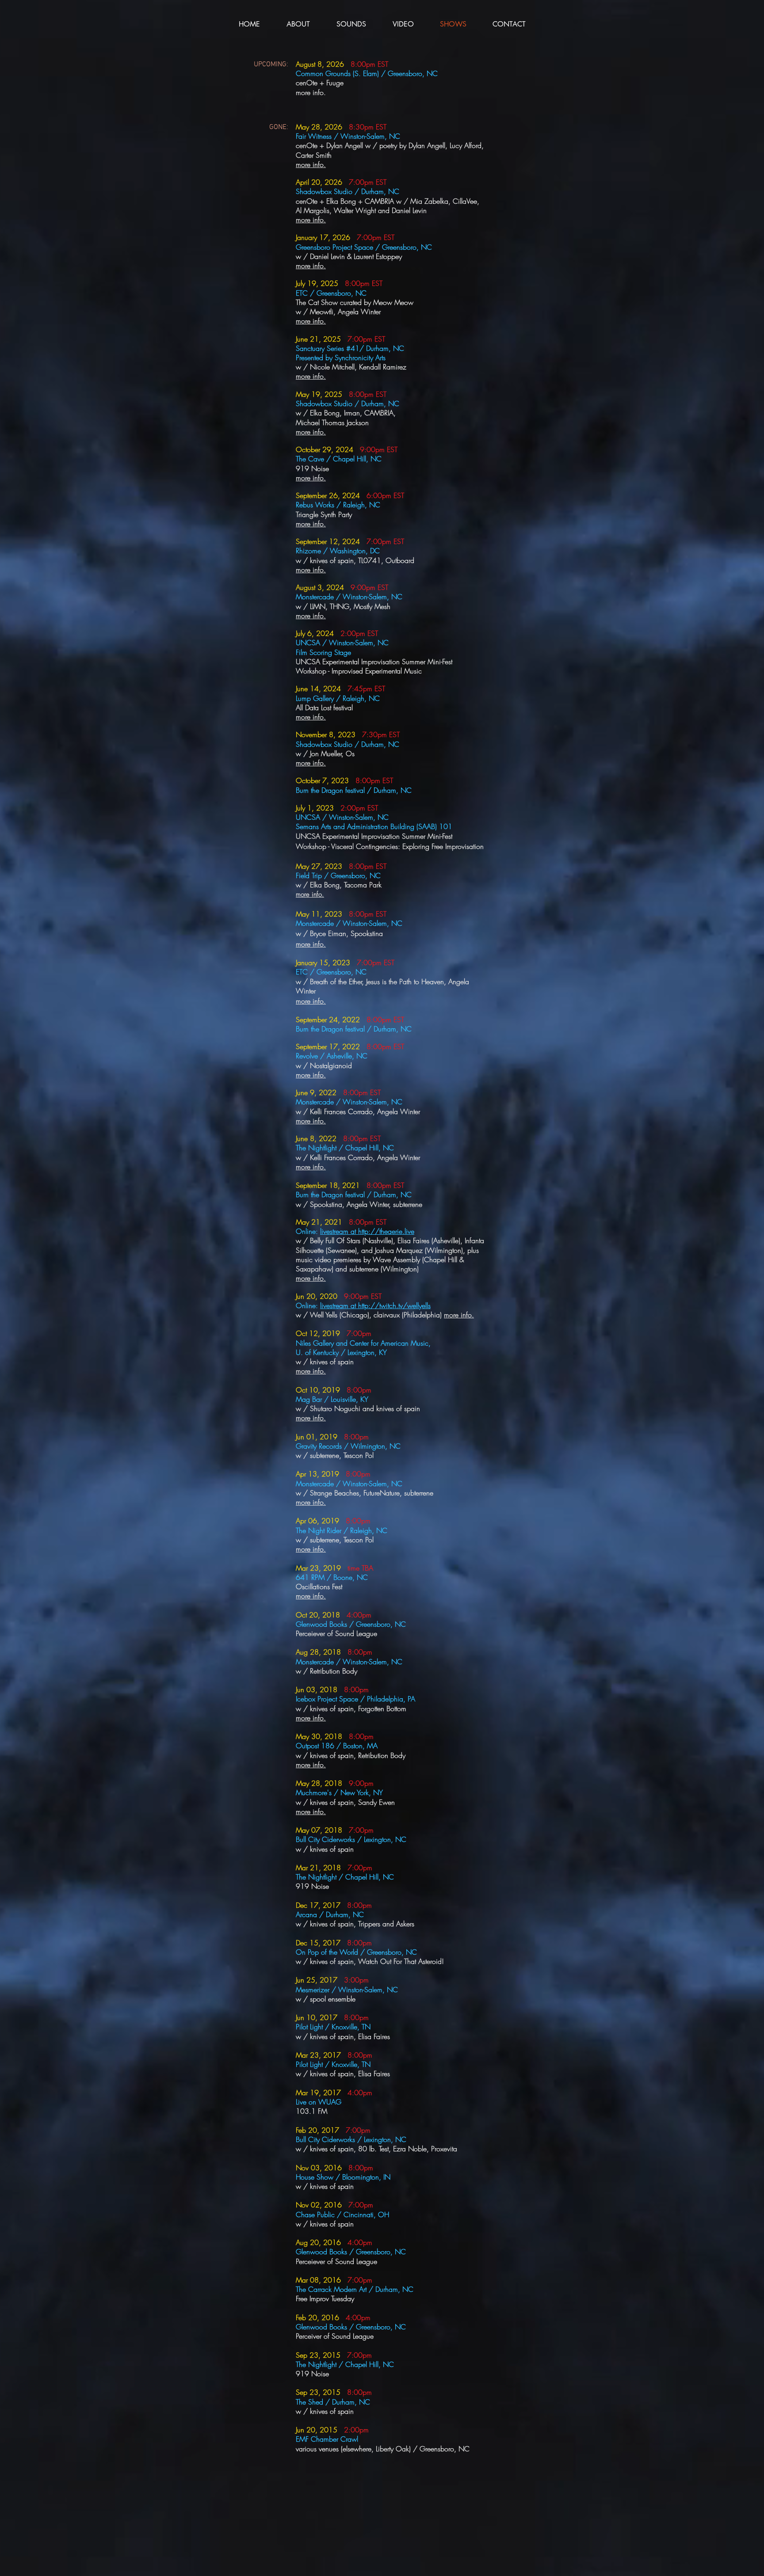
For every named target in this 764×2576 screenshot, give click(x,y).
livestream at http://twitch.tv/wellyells (375, 1305)
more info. (311, 1278)
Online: (308, 1305)
